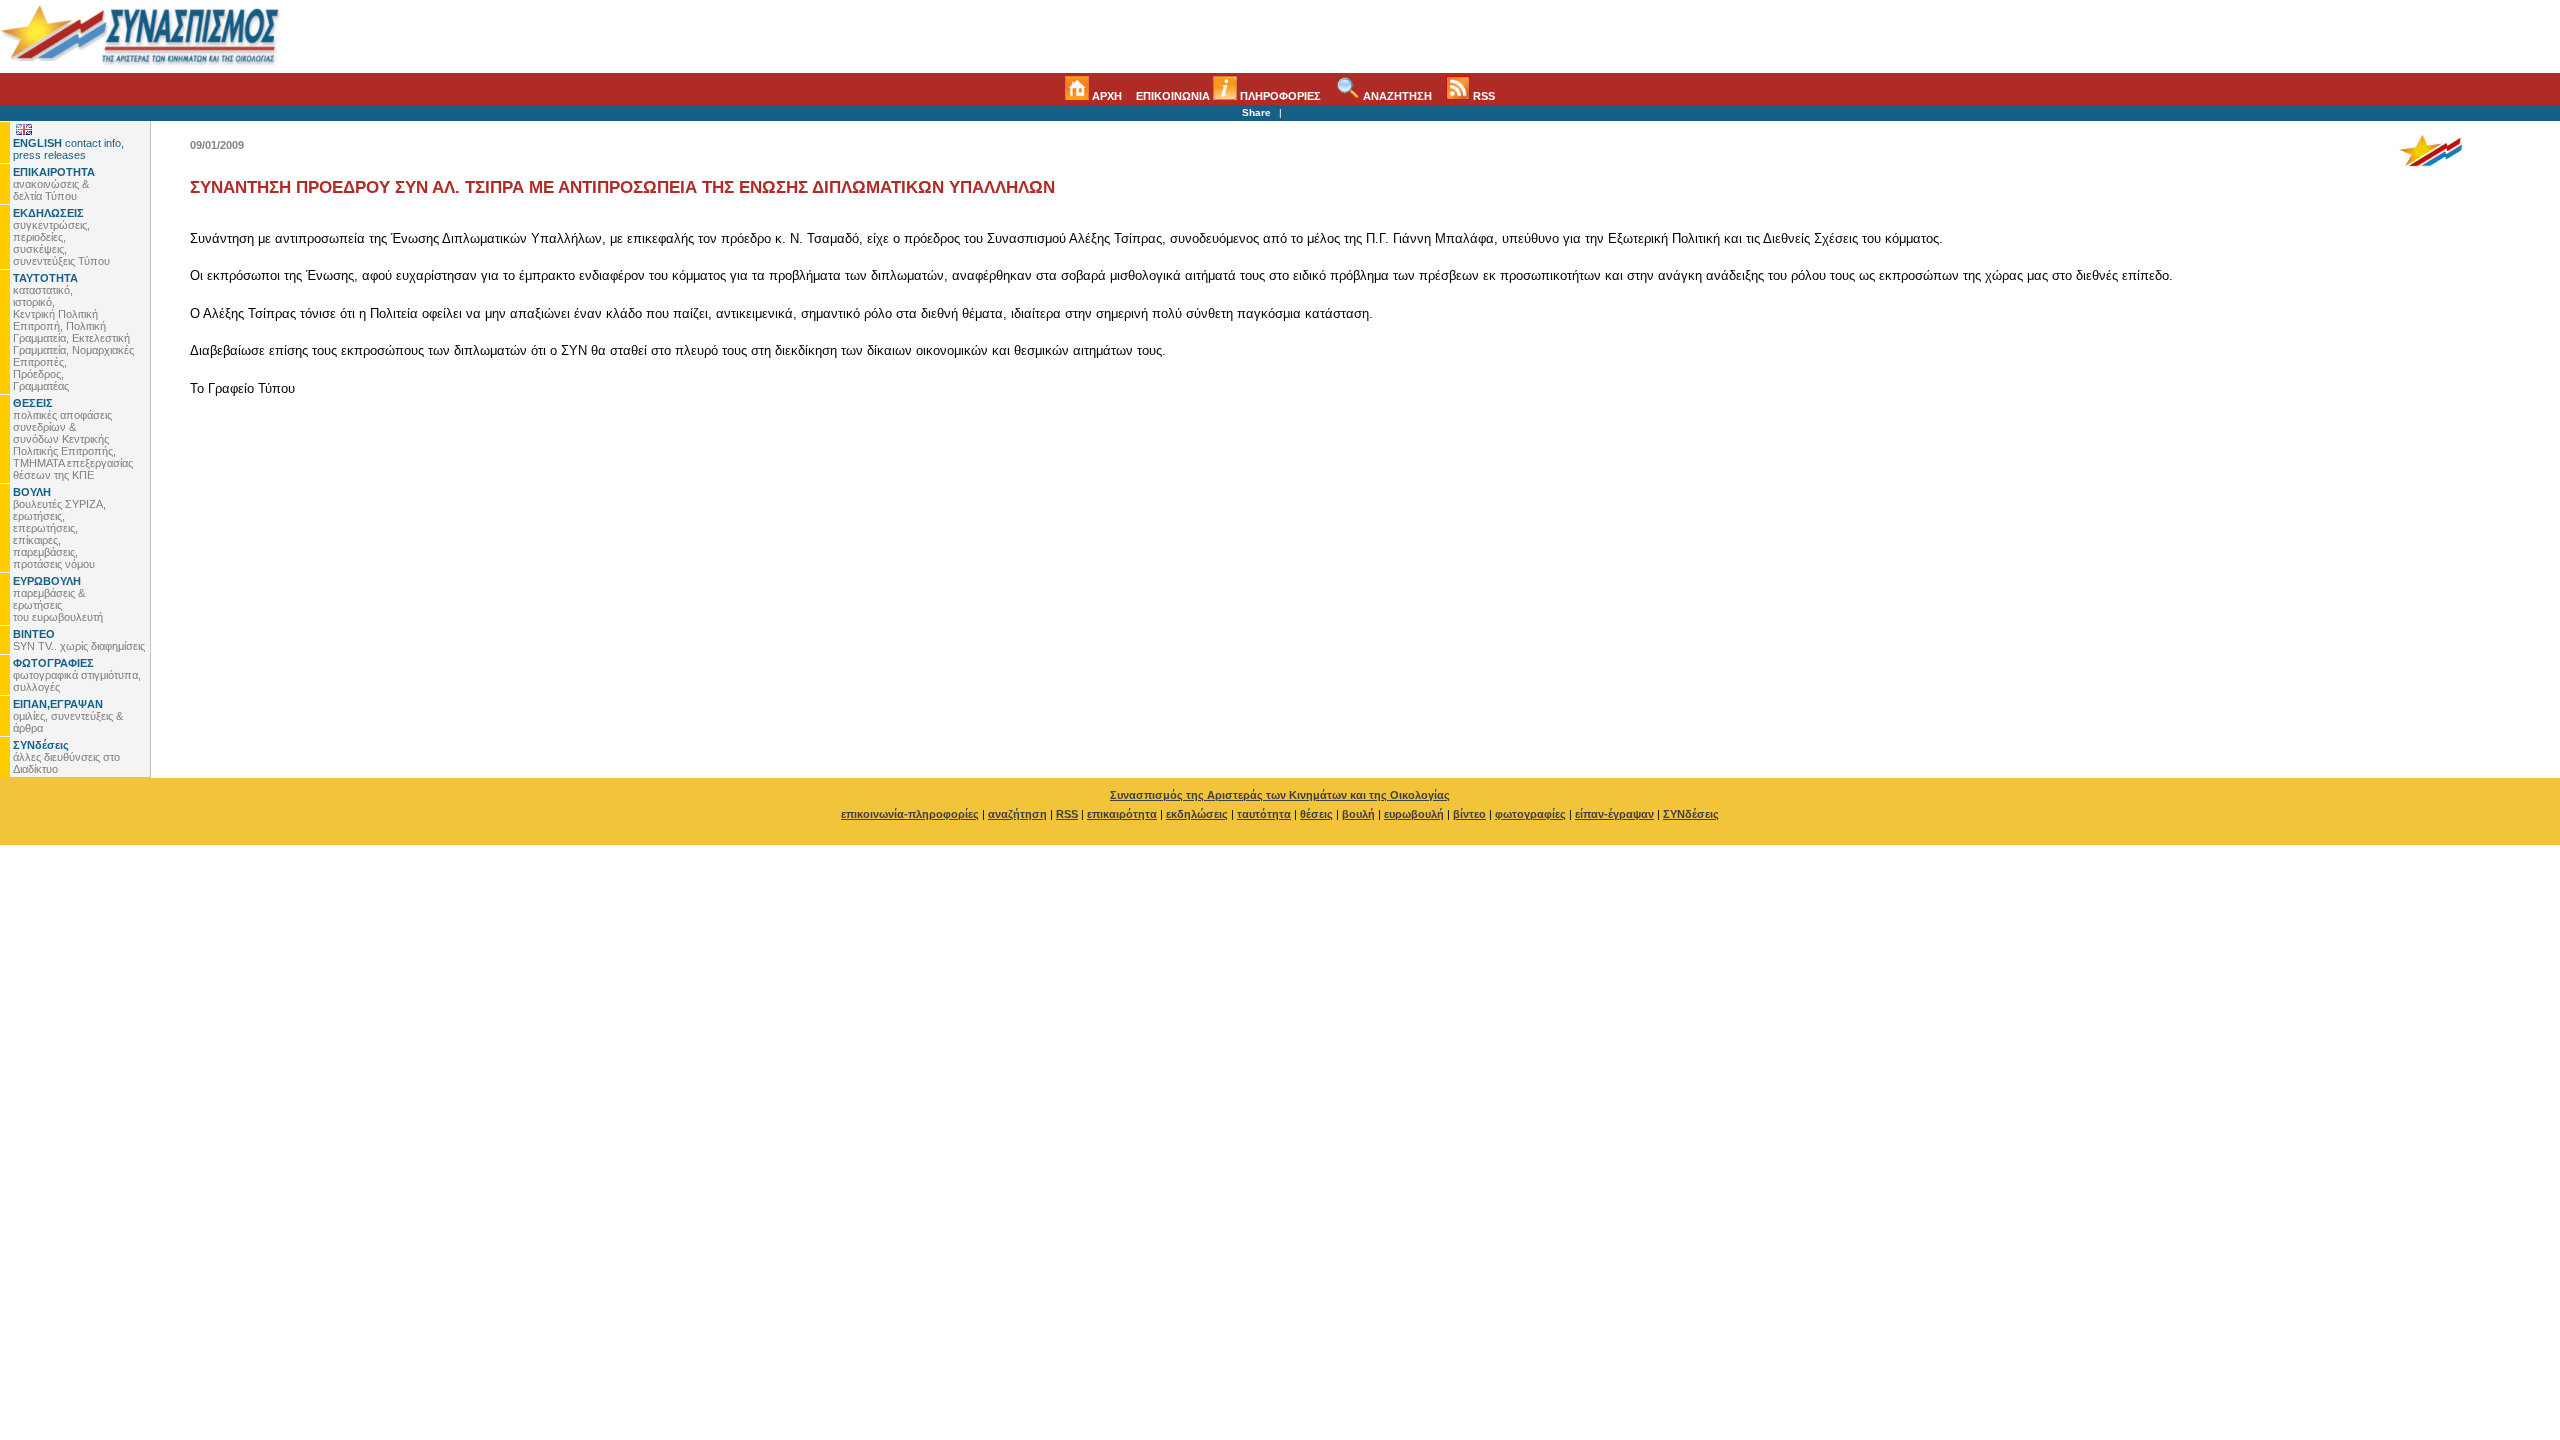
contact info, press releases (68, 149)
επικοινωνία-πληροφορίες (910, 814)
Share (1256, 112)
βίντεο (1469, 814)
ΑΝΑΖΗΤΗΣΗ (1396, 96)
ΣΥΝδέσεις (1691, 814)
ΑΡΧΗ (1105, 96)
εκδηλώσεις (1197, 814)
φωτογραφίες (1530, 814)
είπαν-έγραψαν (1614, 814)
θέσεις (1316, 814)
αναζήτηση (1017, 814)
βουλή (1358, 814)
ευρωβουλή (1414, 814)
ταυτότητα (1264, 814)
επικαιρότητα (1122, 814)
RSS (1482, 96)
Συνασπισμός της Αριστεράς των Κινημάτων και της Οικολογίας (1280, 795)
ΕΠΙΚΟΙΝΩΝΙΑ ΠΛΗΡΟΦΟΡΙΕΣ (1228, 96)
